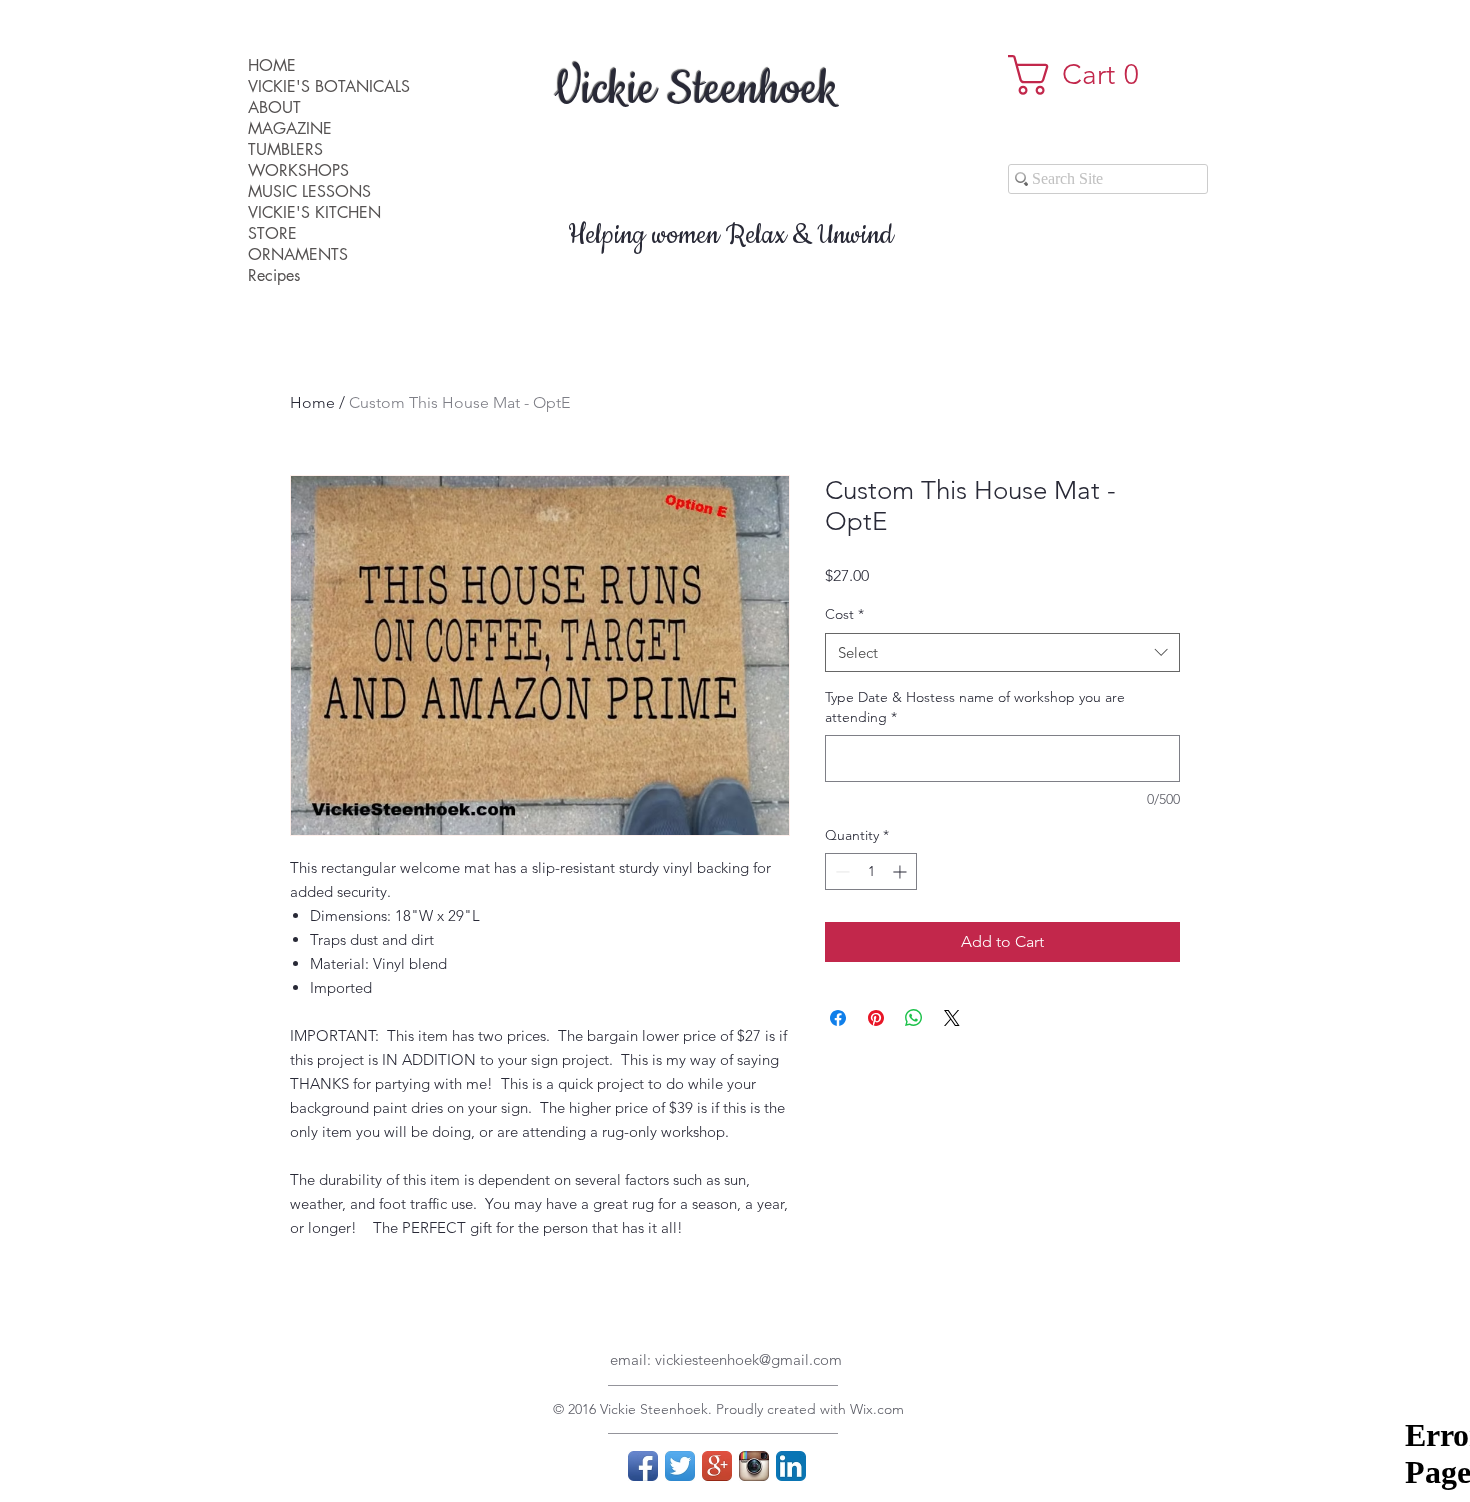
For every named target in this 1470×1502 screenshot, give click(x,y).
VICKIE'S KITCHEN (314, 212)
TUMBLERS (285, 149)
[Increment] (901, 871)
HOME (272, 65)
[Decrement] (840, 871)
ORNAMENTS (298, 254)
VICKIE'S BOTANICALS (329, 86)
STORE (272, 233)
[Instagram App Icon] (754, 1466)
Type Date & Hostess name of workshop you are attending (975, 707)
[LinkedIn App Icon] (791, 1466)
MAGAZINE (290, 128)
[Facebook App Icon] (643, 1466)
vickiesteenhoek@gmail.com (748, 1359)
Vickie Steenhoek (696, 90)
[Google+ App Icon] (717, 1466)
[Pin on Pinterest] (876, 1018)
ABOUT (274, 107)
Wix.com (877, 1409)
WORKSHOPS (298, 170)
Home (312, 402)
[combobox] (1002, 652)
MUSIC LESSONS (309, 191)
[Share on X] (952, 1018)
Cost (844, 614)
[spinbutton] (871, 871)
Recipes (274, 275)
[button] (1083, 75)
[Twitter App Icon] (680, 1466)
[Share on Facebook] (838, 1018)
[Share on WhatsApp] (914, 1018)
